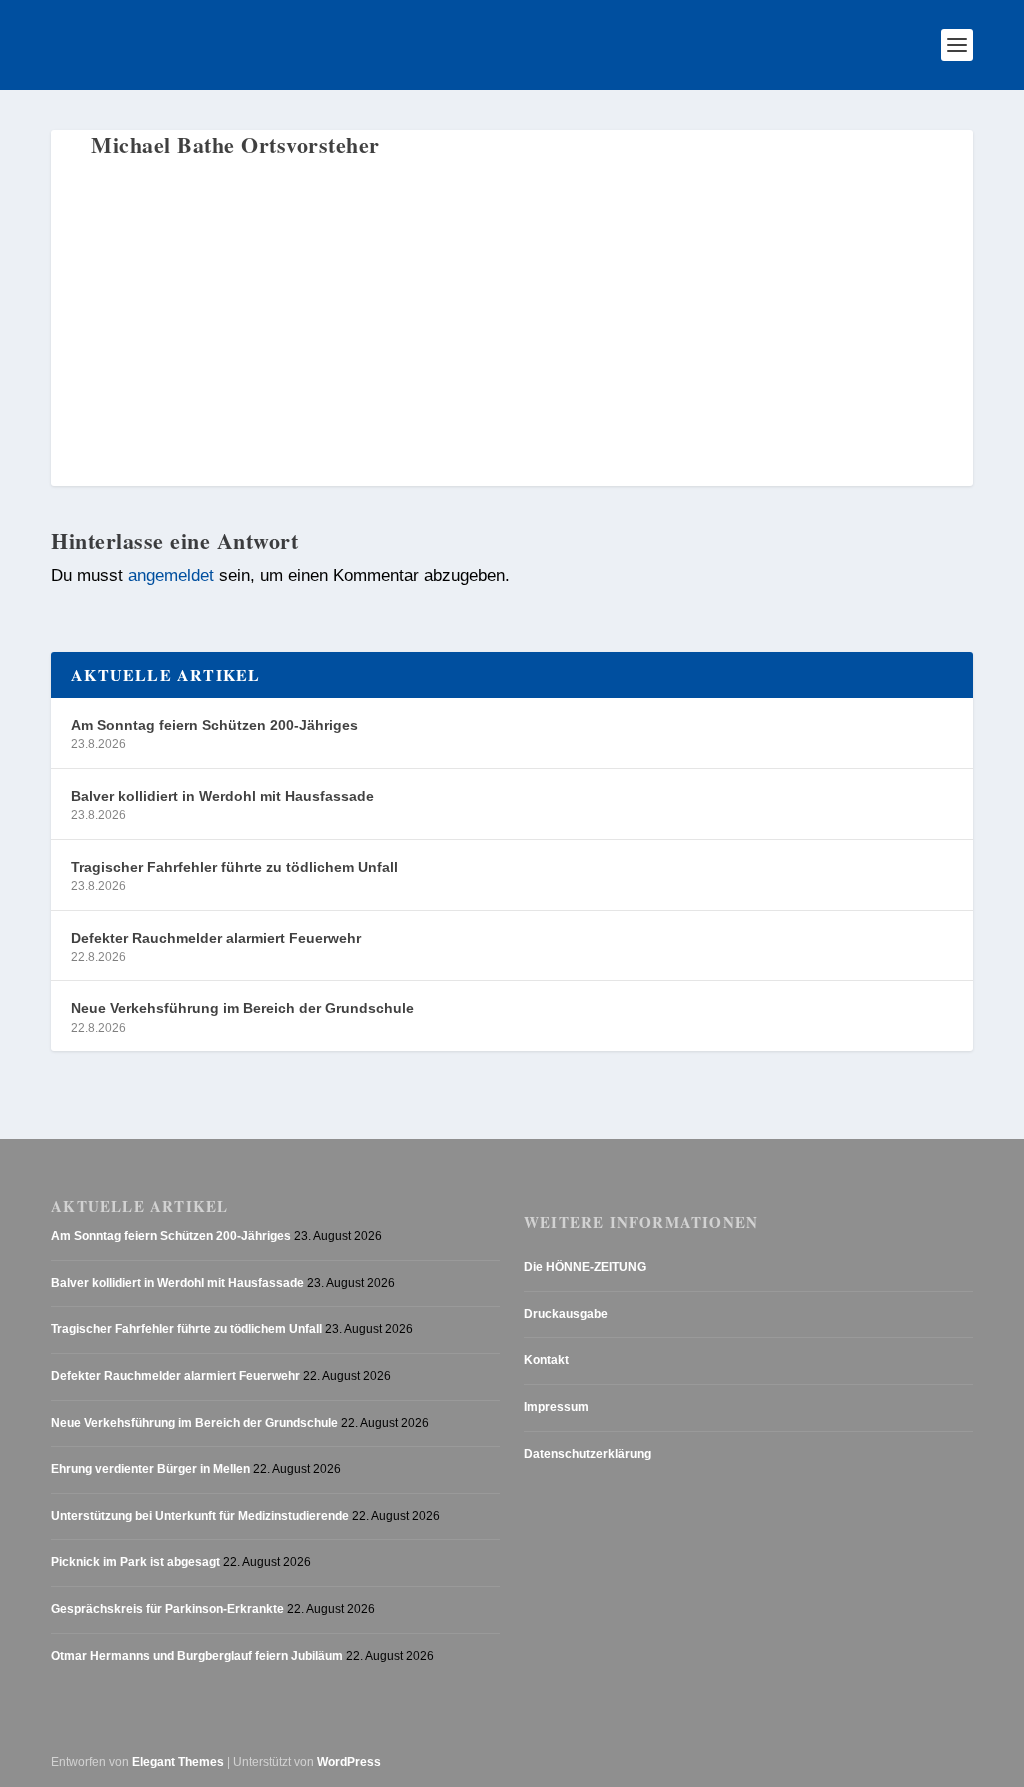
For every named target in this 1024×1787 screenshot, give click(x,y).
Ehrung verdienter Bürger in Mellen (150, 1469)
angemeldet (171, 575)
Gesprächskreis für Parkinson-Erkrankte (167, 1609)
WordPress (349, 1762)
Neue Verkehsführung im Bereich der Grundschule (242, 1008)
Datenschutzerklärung (587, 1454)
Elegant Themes (178, 1762)
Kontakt (546, 1360)
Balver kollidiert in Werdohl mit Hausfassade (222, 796)
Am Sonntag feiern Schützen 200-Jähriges (214, 725)
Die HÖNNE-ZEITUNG (585, 1267)
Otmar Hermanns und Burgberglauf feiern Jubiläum (197, 1656)
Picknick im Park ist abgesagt (135, 1562)
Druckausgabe (566, 1314)
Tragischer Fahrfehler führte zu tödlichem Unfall (234, 867)
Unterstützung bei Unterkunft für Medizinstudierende (200, 1516)
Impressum (556, 1407)
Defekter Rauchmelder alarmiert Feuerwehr (216, 938)
